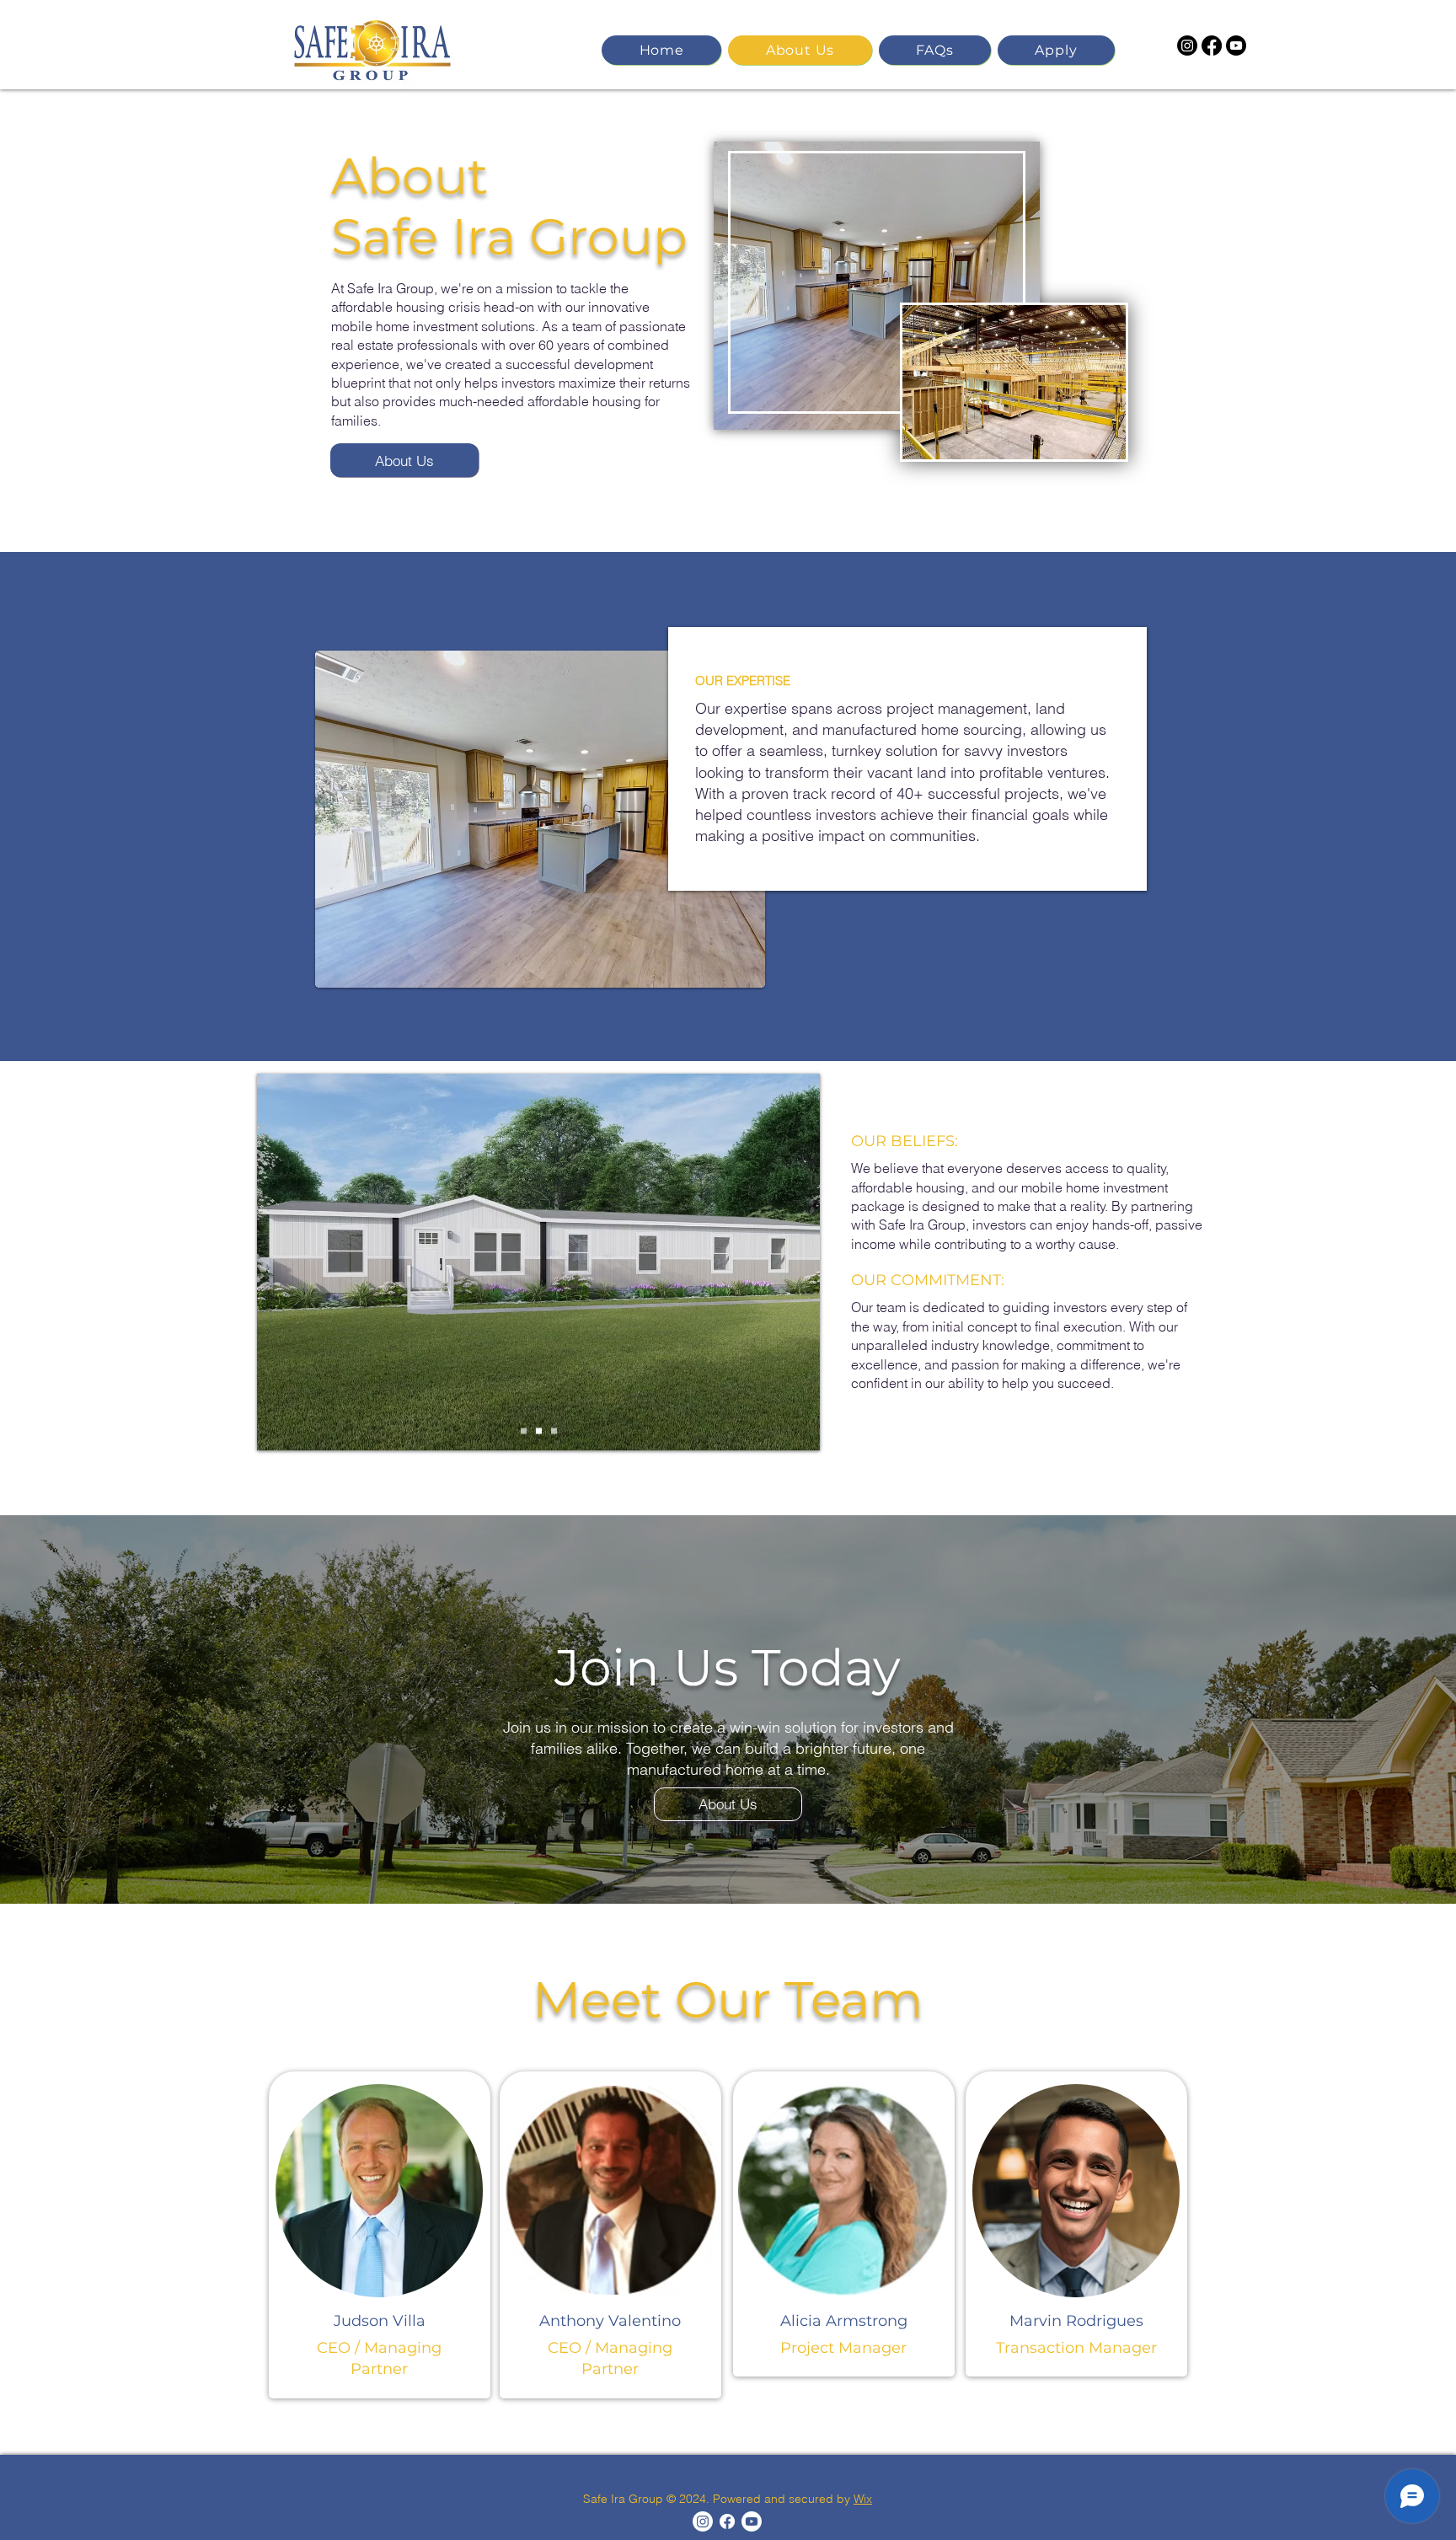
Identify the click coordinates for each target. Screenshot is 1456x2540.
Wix (863, 2499)
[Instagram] (1187, 46)
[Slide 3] (554, 1431)
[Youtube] (1236, 46)
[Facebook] (1212, 46)
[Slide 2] (539, 1431)
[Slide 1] (524, 1431)
